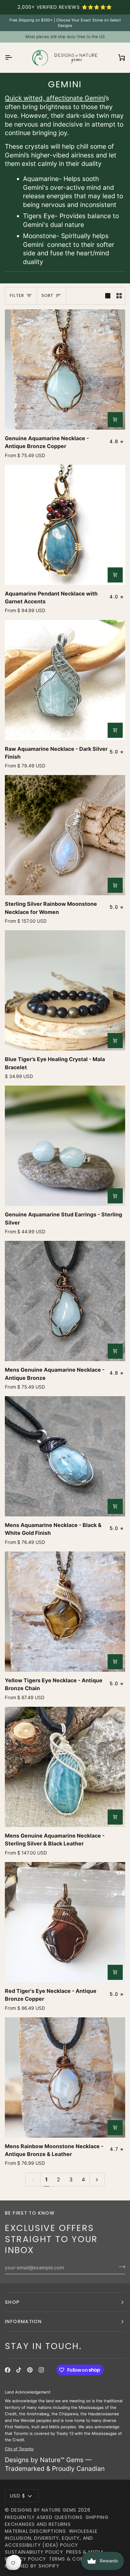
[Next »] (97, 2180)
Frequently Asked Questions (44, 2517)
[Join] (120, 2267)
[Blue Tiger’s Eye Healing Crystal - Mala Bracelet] (65, 990)
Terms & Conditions (76, 2559)
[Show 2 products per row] (119, 296)
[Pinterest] (30, 2370)
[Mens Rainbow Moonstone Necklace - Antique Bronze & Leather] (65, 2077)
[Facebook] (8, 2370)
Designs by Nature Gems (44, 2510)
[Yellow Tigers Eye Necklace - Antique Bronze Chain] (65, 1612)
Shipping (97, 2517)
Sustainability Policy (34, 2552)
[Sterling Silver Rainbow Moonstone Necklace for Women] (65, 835)
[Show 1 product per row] (108, 296)
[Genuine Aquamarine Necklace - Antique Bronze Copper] (65, 370)
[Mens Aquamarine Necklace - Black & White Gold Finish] (65, 1456)
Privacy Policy (25, 2559)
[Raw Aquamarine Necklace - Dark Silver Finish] (65, 680)
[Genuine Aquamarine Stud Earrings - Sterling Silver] (65, 1146)
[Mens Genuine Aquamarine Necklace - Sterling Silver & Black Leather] (65, 1767)
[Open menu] (14, 58)
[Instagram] (41, 2370)
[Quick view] (115, 420)
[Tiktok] (19, 2370)
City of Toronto (19, 2448)
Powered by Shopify (32, 2566)
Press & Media (85, 2552)
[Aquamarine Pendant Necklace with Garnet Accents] (65, 525)
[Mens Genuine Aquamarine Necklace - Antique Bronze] (65, 1301)
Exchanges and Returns (38, 2524)
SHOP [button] (12, 2302)
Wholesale (83, 2531)
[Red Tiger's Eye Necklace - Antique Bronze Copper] (65, 1922)
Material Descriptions (35, 2531)
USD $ (18, 2496)
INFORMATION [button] (23, 2321)
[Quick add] (115, 1041)
